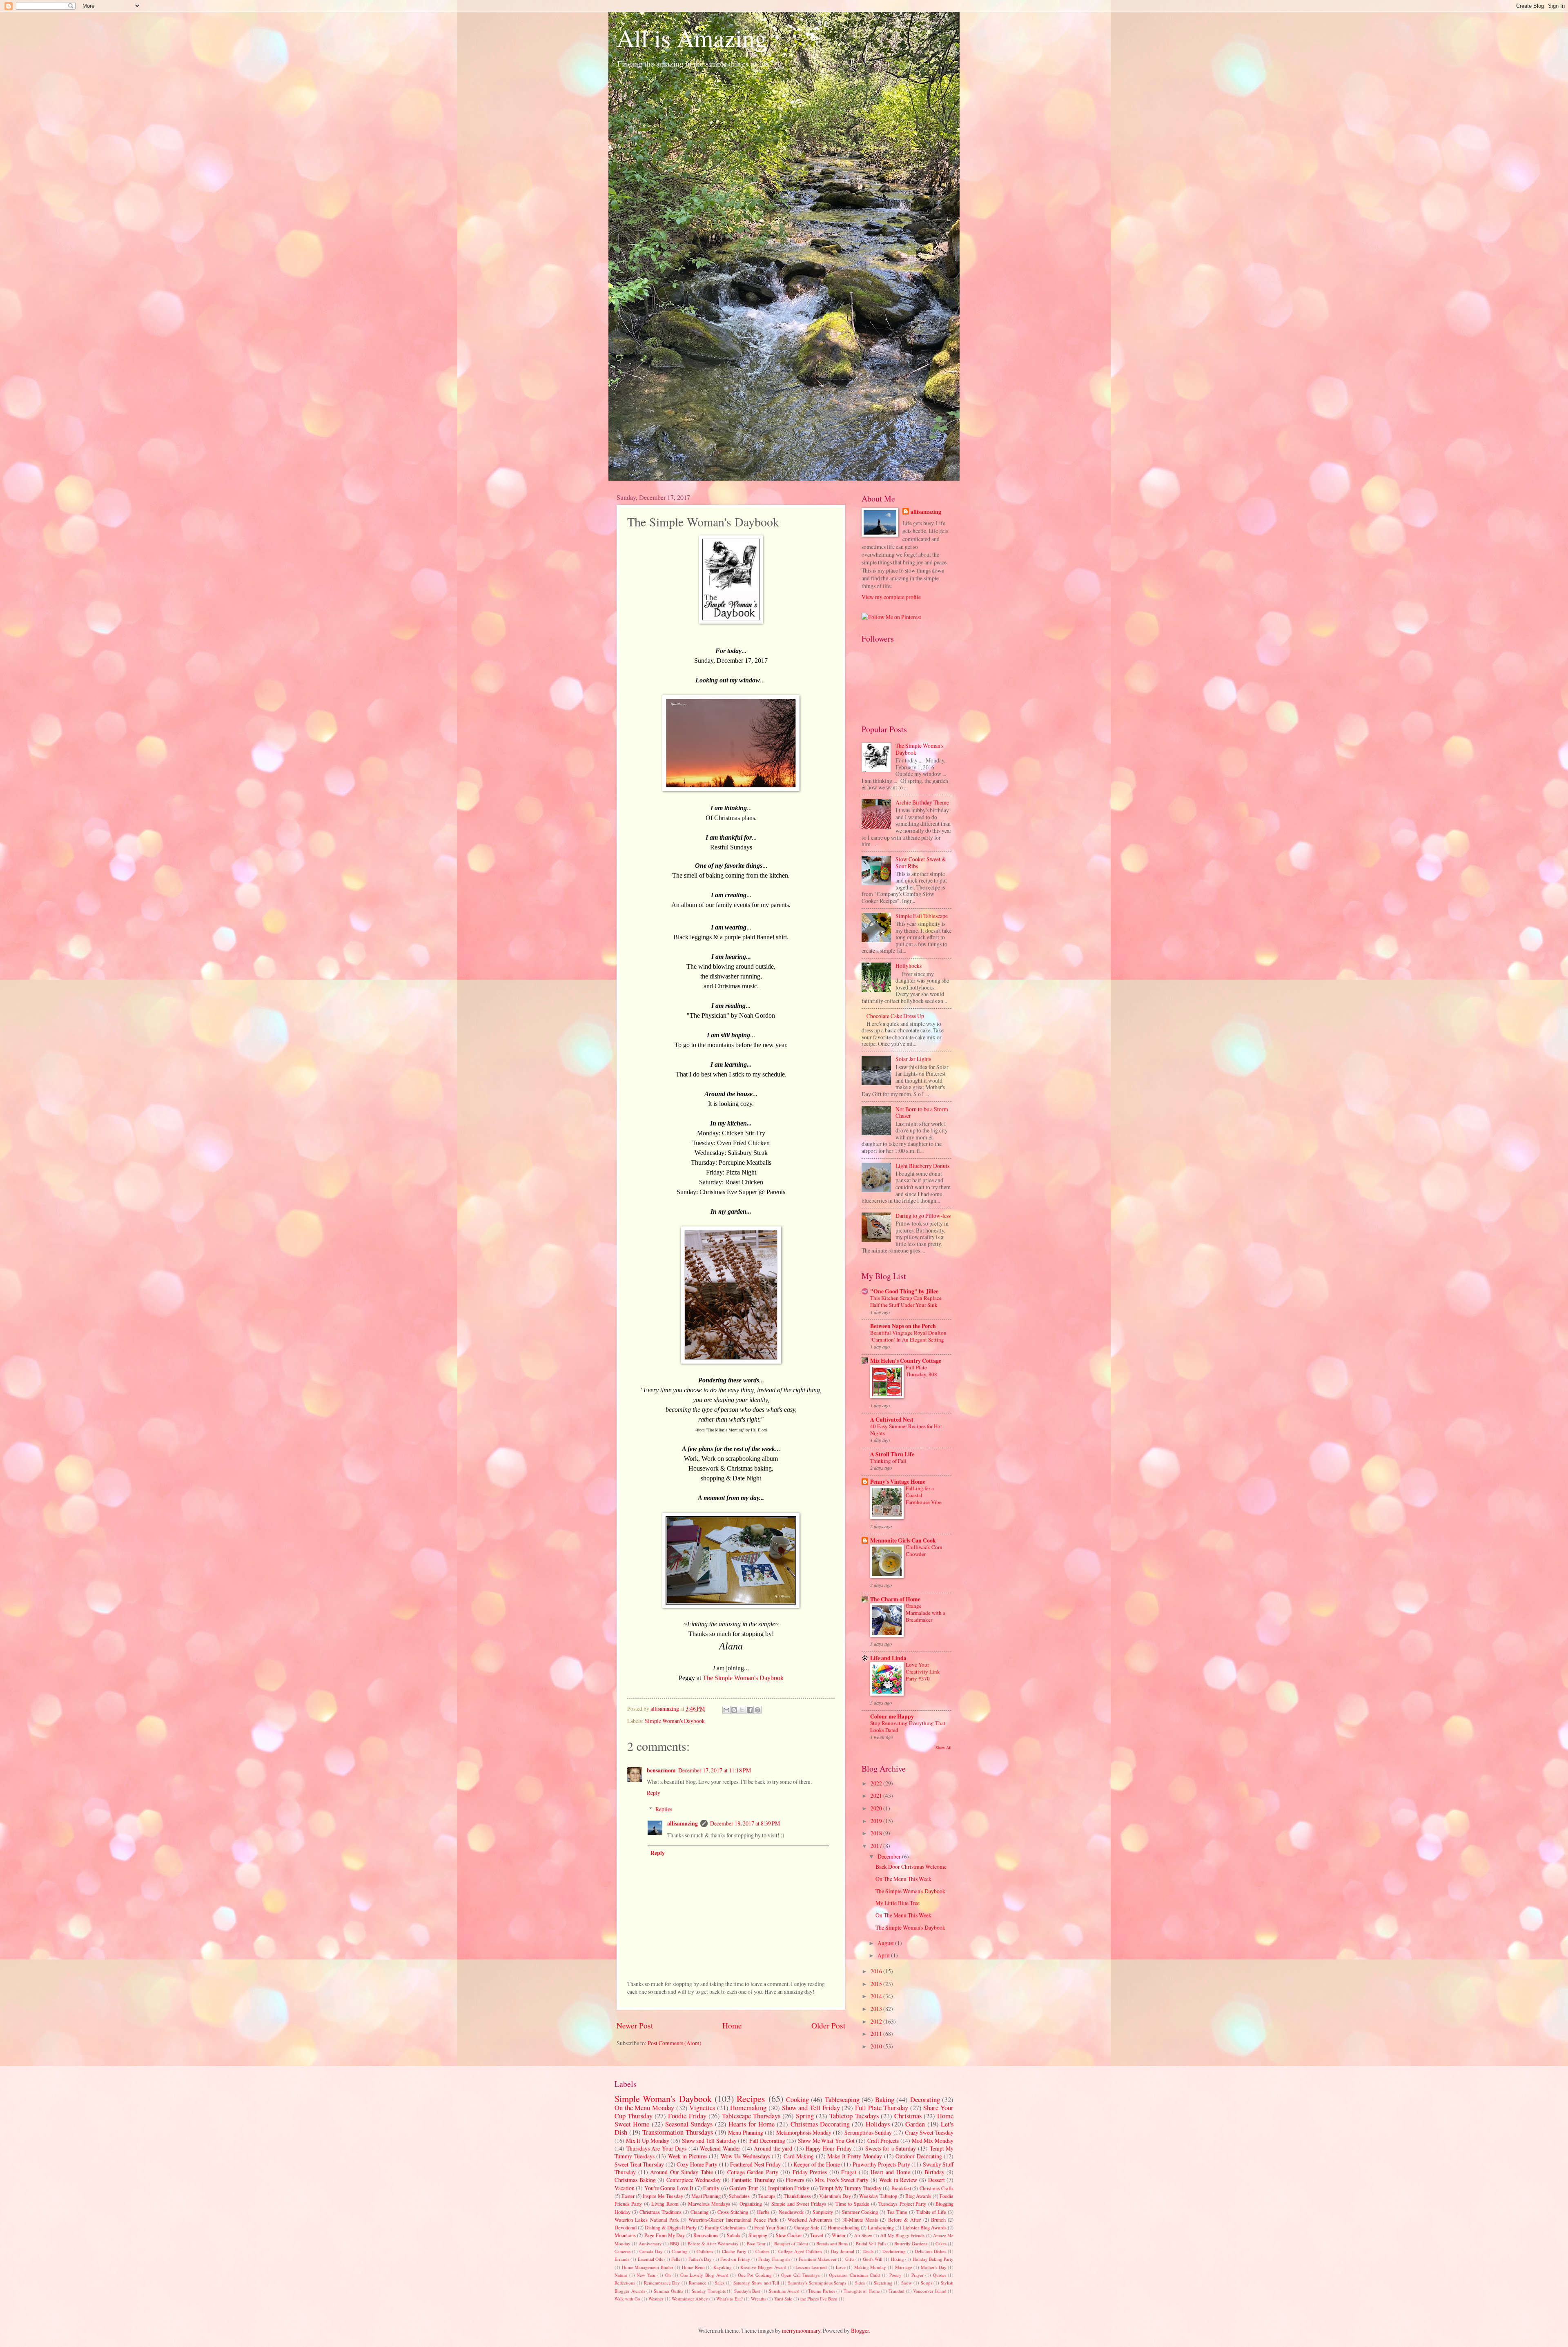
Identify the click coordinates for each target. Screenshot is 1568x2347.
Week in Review (898, 2180)
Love (841, 2267)
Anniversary (650, 2243)
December (890, 1856)
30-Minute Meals (860, 2220)
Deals (868, 2251)
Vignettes (702, 2108)
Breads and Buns (832, 2243)
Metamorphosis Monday (804, 2132)
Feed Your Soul (770, 2227)
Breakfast (901, 2188)
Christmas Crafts (937, 2188)
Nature (621, 2275)
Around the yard (773, 2148)
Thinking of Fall (888, 1461)
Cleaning (699, 2212)
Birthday (934, 2172)
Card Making (799, 2156)
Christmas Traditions (660, 2212)
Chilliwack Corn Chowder (924, 1550)
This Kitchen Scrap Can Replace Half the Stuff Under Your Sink (906, 1301)
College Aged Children (800, 2251)
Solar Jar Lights (913, 1059)
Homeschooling (844, 2227)
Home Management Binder (648, 2267)
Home (732, 2025)
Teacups (767, 2196)
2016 (877, 1971)
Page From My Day (665, 2235)
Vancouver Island (930, 2291)
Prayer (918, 2275)
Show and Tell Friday (811, 2108)
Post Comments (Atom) (675, 2043)
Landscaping (881, 2227)
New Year (646, 2275)
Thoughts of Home (862, 2291)
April (884, 1955)
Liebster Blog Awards (924, 2227)
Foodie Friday (687, 2116)
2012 (877, 2021)
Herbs (763, 2212)
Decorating (925, 2100)
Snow (906, 2283)
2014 (877, 1996)
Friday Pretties (810, 2172)
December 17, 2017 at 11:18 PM (715, 1770)
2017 (877, 1846)
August (886, 1943)
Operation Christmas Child (854, 2275)
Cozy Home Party (697, 2164)
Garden (915, 2124)
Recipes (751, 2098)
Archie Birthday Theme (922, 802)
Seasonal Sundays (689, 2124)
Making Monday (870, 2267)
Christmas (908, 2116)
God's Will (873, 2259)
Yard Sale (783, 2299)
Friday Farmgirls (774, 2259)
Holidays (878, 2124)
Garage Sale (807, 2227)
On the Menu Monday (644, 2108)
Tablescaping (842, 2100)
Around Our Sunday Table (682, 2172)
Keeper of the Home (817, 2164)
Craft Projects (883, 2141)
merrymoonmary (801, 2330)
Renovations (706, 2235)
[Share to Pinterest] (757, 1710)
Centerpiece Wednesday (694, 2180)
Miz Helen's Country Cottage (906, 1361)
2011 (877, 2034)
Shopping (758, 2235)
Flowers (795, 2180)
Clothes (762, 2251)
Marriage (904, 2267)
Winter (839, 2235)
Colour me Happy (892, 1716)
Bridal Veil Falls (871, 2243)
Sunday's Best (747, 2291)
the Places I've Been (819, 2299)
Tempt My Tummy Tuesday (850, 2188)
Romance (698, 2283)
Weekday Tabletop (878, 2196)
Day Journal (843, 2251)
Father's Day (700, 2259)
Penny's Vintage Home (898, 1482)
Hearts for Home (752, 2124)
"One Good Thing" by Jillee (904, 1291)
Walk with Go (627, 2299)
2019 (877, 1821)
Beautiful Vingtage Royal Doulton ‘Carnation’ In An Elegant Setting (908, 1336)
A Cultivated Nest (892, 1420)
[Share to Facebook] (750, 1710)
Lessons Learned (811, 2267)
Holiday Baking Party (933, 2259)
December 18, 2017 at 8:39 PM (745, 1823)
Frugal (849, 2172)
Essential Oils (650, 2259)
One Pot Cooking (755, 2275)
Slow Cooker (789, 2235)
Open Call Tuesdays (800, 2275)
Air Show (863, 2235)
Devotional (626, 2227)
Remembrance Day (662, 2283)
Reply (654, 1793)
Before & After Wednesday (713, 2243)
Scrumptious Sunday (868, 2132)
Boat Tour (756, 2243)
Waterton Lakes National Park (647, 2220)
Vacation (625, 2188)
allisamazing (665, 1708)
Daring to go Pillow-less (923, 1216)
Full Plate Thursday (882, 2108)
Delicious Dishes (930, 2251)
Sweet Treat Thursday (639, 2164)
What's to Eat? (729, 2299)
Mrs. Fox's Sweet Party (842, 2180)
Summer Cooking (860, 2212)
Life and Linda (888, 1658)
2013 (877, 2009)
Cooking (797, 2100)
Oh (668, 2275)
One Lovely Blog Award (704, 2275)
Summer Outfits (669, 2291)
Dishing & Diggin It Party (671, 2227)
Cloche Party (734, 2251)
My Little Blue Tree (898, 1903)
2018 (877, 1833)
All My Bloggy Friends (902, 2235)
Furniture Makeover (818, 2259)
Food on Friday (735, 2259)
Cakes (941, 2243)
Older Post (828, 2025)
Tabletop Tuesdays (854, 2116)
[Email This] (726, 1710)
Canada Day (651, 2251)
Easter (628, 2196)
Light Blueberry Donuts (922, 1166)
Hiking (898, 2259)
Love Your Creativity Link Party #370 (923, 1672)
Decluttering (894, 2251)
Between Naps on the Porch (903, 1326)
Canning (680, 2251)
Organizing (751, 2204)
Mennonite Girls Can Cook (903, 1540)
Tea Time (897, 2212)
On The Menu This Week (903, 1879)
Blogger (860, 2330)
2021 (877, 1795)
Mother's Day (934, 2267)
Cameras (623, 2251)
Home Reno (693, 2267)
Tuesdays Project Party (902, 2204)
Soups (927, 2283)
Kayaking (723, 2267)
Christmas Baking (635, 2180)
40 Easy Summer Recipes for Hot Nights (906, 1430)
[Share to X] (742, 1710)
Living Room (665, 2204)
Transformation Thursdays (678, 2132)
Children (705, 2251)
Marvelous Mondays (709, 2204)
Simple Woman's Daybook (675, 1721)
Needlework (791, 2212)
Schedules (739, 2196)
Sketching (883, 2283)
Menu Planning (746, 2132)
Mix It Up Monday (648, 2141)
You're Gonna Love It (669, 2188)
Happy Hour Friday (829, 2148)
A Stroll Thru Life (892, 1454)
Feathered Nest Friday (755, 2164)
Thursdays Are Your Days (657, 2148)
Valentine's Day (835, 2196)
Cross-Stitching (733, 2212)
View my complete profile (891, 597)
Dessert (937, 2180)
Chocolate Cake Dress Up (895, 1016)
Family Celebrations (725, 2227)
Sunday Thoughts (709, 2291)
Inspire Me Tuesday (663, 2196)
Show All (943, 1747)
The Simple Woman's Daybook (743, 1678)
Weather (656, 2299)
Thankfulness (797, 2196)
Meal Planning (706, 2196)
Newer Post (635, 2025)
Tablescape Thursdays (751, 2116)
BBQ (675, 2243)
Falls (676, 2259)
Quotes (940, 2275)
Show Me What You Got (826, 2141)
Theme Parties (822, 2291)
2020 (877, 1808)
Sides (860, 2283)
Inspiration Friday (789, 2188)
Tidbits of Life (931, 2212)
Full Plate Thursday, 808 (921, 1371)
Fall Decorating (767, 2141)
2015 (877, 1984)
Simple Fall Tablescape (922, 916)
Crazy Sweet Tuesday (929, 2132)
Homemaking (748, 2108)
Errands (622, 2259)
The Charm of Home (895, 1599)
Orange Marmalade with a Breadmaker (925, 1613)
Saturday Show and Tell (756, 2283)
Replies (664, 1809)
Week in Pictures (688, 2156)
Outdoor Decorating (919, 2156)
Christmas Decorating (820, 2124)
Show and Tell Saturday (709, 2141)
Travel (817, 2235)
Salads (734, 2235)
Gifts (850, 2259)
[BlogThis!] (734, 1710)
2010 (877, 2046)
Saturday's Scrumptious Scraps (817, 2283)
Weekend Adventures (810, 2220)
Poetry (895, 2275)
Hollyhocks (909, 966)
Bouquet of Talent (791, 2243)
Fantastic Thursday (753, 2180)
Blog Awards (918, 2196)
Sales (720, 2283)
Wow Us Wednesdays (745, 2156)
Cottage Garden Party (753, 2172)
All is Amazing (692, 38)
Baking (885, 2100)
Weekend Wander (720, 2148)
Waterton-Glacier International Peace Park (733, 2220)
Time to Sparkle (852, 2204)
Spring (805, 2116)
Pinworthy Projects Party (881, 2164)
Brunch (938, 2220)
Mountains (625, 2235)
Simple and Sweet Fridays (799, 2204)
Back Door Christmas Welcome (911, 1867)
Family (711, 2188)
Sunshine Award (784, 2291)
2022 (877, 1783)
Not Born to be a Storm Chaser (922, 1112)
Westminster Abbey (690, 2299)
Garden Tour (744, 2188)
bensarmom (661, 1770)
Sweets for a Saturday (891, 2148)
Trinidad (896, 2291)
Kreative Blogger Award (763, 2267)
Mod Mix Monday (933, 2141)
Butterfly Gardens (911, 2243)
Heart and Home (890, 2172)
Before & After (905, 2220)
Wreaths (758, 2299)
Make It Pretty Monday (855, 2156)
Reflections (625, 2283)
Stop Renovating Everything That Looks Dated (908, 1726)
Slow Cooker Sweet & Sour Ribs (921, 863)
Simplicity (823, 2212)
